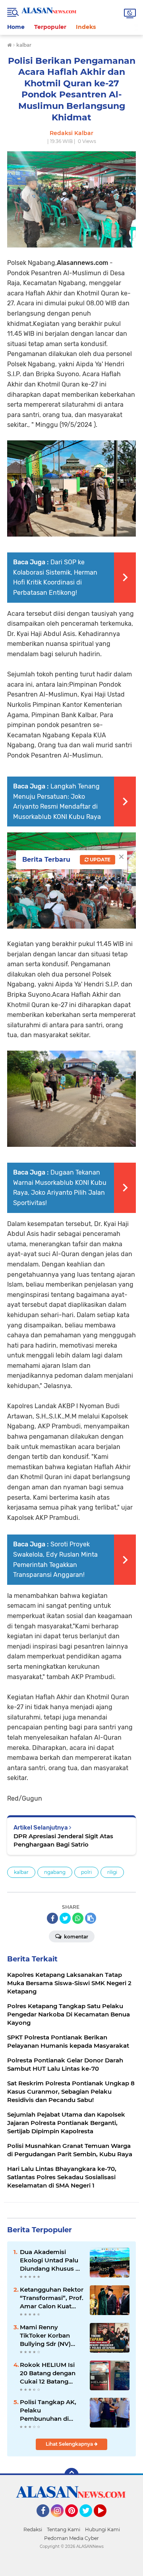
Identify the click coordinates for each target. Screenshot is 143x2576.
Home (16, 27)
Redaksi (33, 2529)
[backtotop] (71, 2475)
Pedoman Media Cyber (71, 2538)
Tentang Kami (64, 2529)
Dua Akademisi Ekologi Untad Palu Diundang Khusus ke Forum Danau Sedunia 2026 (51, 2260)
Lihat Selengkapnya (70, 2444)
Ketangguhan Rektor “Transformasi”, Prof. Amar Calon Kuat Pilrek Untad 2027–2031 (52, 2298)
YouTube (105, 2521)
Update (100, 860)
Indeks (86, 27)
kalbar (21, 1872)
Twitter (89, 2521)
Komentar (75, 1937)
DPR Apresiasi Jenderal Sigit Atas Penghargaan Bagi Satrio (63, 1840)
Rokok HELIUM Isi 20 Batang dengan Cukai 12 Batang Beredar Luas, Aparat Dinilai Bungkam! (51, 2373)
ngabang (55, 1872)
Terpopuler (50, 27)
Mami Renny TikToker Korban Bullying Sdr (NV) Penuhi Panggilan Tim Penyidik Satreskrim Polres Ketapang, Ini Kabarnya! (47, 2336)
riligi (112, 1872)
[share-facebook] (52, 1918)
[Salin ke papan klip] (91, 1918)
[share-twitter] (65, 1918)
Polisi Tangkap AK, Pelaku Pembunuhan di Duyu (48, 2410)
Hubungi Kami (102, 2529)
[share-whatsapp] (78, 1918)
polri (86, 1872)
